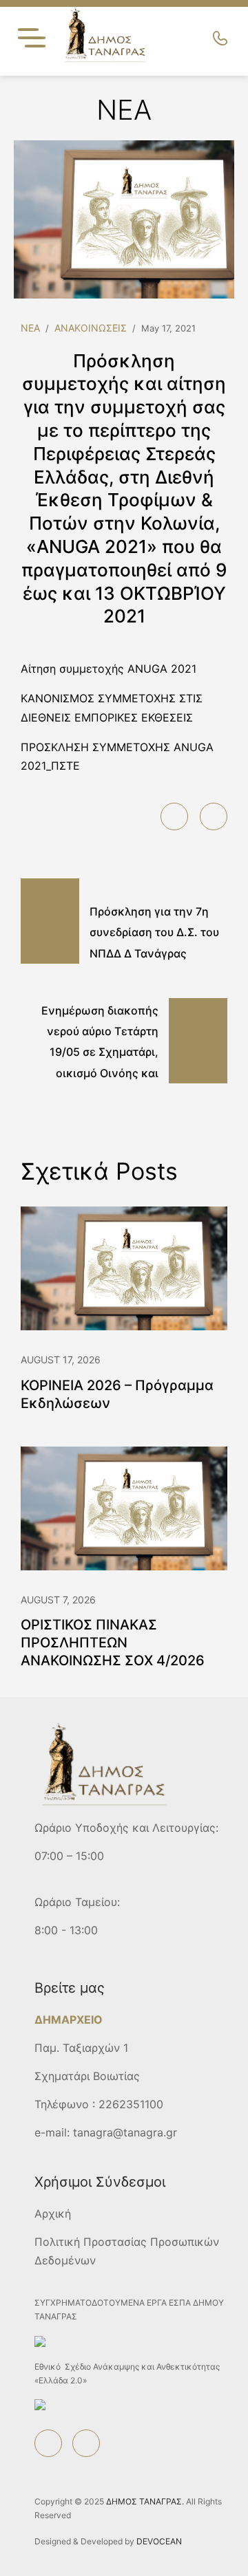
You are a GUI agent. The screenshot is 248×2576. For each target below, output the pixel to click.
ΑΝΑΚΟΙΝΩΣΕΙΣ (91, 328)
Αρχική (53, 2214)
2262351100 (131, 2104)
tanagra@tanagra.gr (125, 2132)
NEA (30, 328)
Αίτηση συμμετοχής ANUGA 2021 (108, 669)
